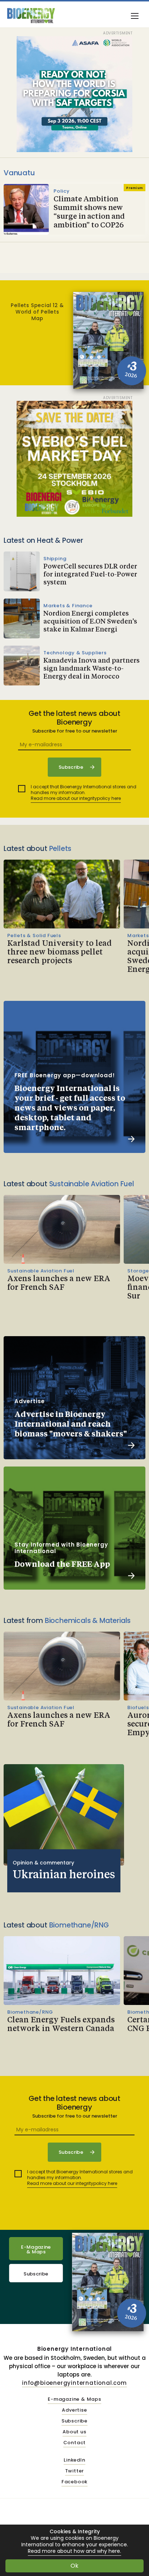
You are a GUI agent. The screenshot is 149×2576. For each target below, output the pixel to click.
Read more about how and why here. (74, 2551)
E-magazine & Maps (74, 2399)
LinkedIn (74, 2460)
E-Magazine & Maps (36, 2249)
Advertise (74, 2410)
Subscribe (36, 2274)
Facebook (74, 2482)
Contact (75, 2443)
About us (74, 2432)
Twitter (75, 2471)
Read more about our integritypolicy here (76, 798)
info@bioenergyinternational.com (74, 2383)
